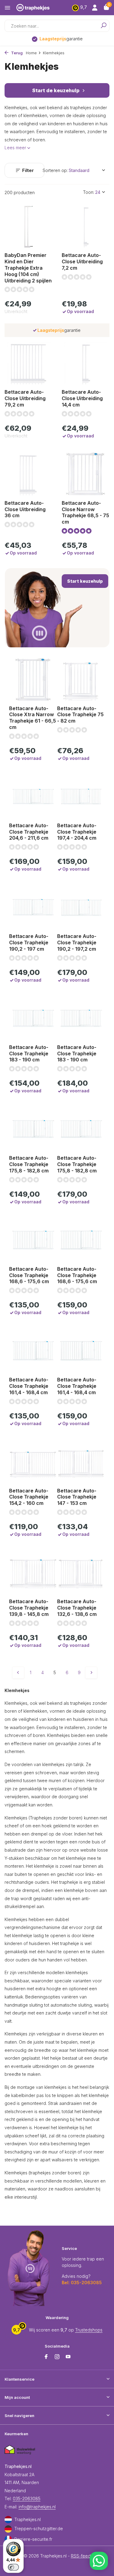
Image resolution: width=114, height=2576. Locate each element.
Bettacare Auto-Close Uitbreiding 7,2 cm (82, 261)
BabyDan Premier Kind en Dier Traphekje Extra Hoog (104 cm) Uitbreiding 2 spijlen (28, 268)
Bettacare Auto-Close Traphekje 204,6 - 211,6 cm (29, 832)
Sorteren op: (55, 170)
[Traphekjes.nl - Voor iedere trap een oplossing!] (39, 8)
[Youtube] (68, 2357)
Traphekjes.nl (28, 2519)
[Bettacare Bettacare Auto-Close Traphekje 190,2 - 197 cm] (33, 907)
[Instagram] (57, 2357)
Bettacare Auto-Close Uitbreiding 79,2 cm (25, 398)
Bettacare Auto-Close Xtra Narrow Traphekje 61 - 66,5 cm (33, 718)
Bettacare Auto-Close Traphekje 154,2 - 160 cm (29, 1497)
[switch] (13, 2567)
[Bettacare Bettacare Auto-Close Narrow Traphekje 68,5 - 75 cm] (86, 474)
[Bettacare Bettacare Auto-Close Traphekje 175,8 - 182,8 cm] (33, 1129)
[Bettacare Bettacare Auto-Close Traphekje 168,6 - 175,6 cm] (33, 1240)
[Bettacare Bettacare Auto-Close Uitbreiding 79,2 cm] (29, 363)
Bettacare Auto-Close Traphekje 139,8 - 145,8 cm (29, 1608)
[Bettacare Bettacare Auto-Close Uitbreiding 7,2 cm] (86, 226)
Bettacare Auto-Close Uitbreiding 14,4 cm (82, 398)
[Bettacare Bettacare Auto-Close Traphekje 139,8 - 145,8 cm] (33, 1572)
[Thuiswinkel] (20, 2450)
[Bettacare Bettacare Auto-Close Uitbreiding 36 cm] (29, 474)
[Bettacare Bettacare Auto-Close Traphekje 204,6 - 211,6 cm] (33, 796)
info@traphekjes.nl (37, 2507)
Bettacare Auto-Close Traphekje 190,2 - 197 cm (29, 942)
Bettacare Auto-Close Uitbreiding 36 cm (25, 509)
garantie (61, 39)
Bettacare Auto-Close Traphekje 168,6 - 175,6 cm (29, 1275)
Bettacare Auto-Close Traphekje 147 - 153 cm (77, 1497)
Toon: (89, 192)
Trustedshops (89, 2330)
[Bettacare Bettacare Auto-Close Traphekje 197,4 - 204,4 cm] (81, 796)
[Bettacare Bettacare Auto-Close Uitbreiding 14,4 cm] (86, 363)
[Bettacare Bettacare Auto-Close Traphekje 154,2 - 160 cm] (33, 1462)
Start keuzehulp (85, 581)
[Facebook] (46, 2357)
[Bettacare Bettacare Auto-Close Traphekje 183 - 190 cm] (33, 1018)
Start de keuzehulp (56, 90)
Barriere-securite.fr (33, 2539)
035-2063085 (27, 2498)
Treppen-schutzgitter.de (39, 2529)
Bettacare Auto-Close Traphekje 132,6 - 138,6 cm (77, 1608)
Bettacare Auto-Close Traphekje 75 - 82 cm (80, 715)
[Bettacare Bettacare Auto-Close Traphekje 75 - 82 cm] (81, 679)
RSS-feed (81, 2556)
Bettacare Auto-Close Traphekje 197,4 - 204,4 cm (77, 832)
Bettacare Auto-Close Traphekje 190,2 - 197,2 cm (77, 942)
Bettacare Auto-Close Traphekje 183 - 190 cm (29, 1054)
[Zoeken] (101, 26)
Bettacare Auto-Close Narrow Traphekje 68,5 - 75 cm (85, 512)
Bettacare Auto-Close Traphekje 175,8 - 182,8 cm (29, 1164)
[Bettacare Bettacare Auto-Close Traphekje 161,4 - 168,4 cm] (33, 1351)
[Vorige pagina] (18, 1673)
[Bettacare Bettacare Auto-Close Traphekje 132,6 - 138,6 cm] (81, 1572)
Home (31, 53)
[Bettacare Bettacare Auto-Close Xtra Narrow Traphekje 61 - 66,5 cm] (33, 679)
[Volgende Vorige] (91, 1673)
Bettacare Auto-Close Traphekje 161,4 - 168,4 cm (29, 1386)
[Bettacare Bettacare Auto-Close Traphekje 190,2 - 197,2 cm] (81, 907)
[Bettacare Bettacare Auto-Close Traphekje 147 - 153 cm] (81, 1462)
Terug (16, 53)
